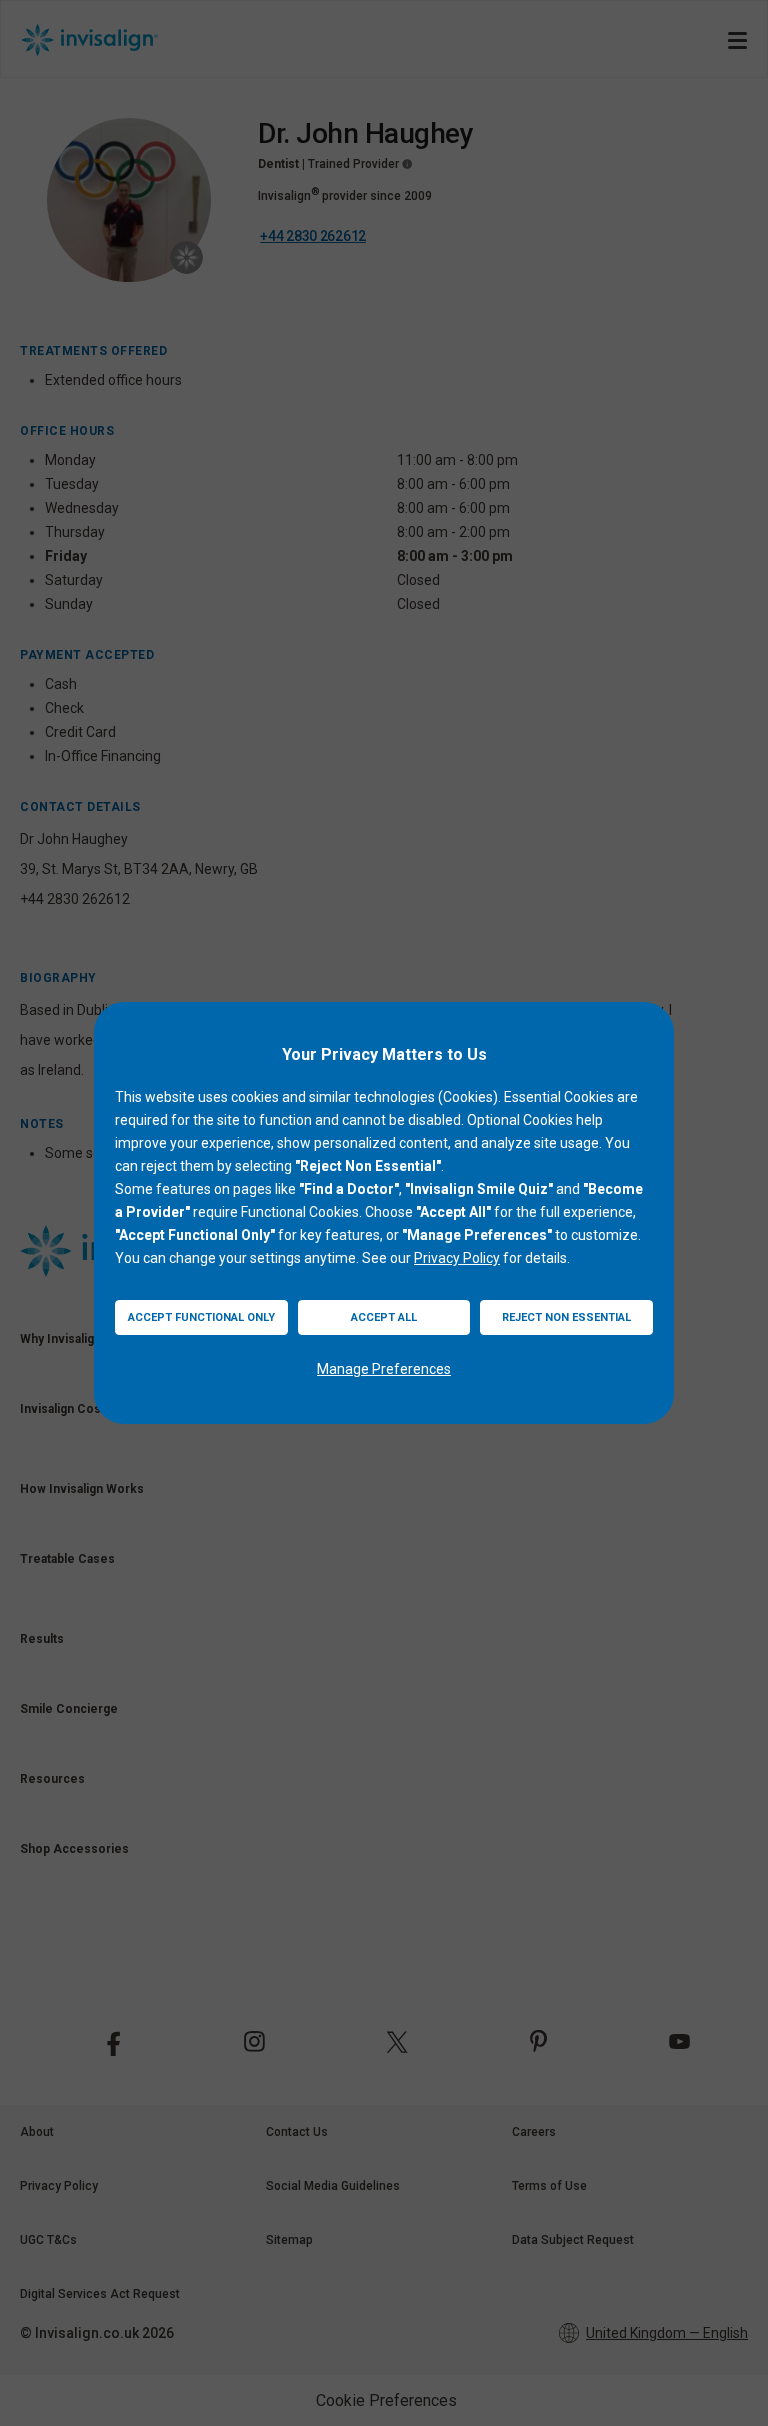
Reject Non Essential (566, 1317)
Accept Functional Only (201, 1317)
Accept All (384, 1317)
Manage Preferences (384, 1369)
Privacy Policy (457, 1258)
